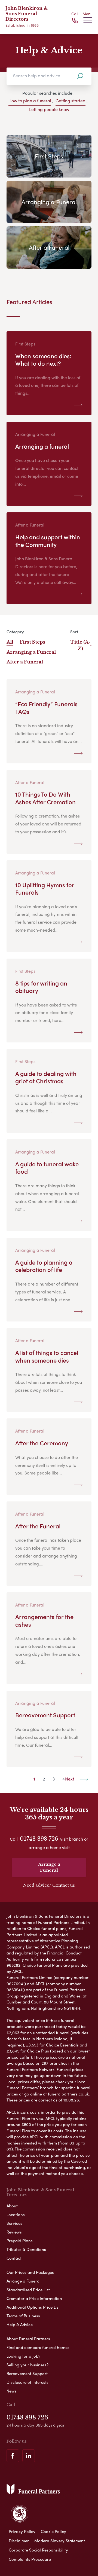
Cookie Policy (53, 2531)
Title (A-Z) (80, 645)
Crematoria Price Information (34, 2298)
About (12, 2206)
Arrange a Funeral (49, 1867)
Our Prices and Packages (30, 2272)
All (10, 642)
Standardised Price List (28, 2290)
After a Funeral (25, 662)
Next (70, 1779)
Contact (14, 2258)
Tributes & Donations (26, 2249)
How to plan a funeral (30, 101)
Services (14, 2223)
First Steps (33, 642)
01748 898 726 (39, 1839)
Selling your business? (27, 2365)
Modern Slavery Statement (60, 2541)
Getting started (71, 101)
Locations (16, 2214)
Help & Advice (20, 2324)
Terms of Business (23, 2316)
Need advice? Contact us (49, 1885)
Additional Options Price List (33, 2307)
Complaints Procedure (30, 2559)
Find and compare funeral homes (38, 2347)
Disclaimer (19, 2541)
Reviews (14, 2232)
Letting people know (49, 109)
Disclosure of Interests (27, 2382)
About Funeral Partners (28, 2339)
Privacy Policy (22, 2531)
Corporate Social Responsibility (38, 2550)
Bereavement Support (27, 2373)
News (12, 2391)
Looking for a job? (23, 2356)
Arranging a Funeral (31, 652)
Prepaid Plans (20, 2241)
